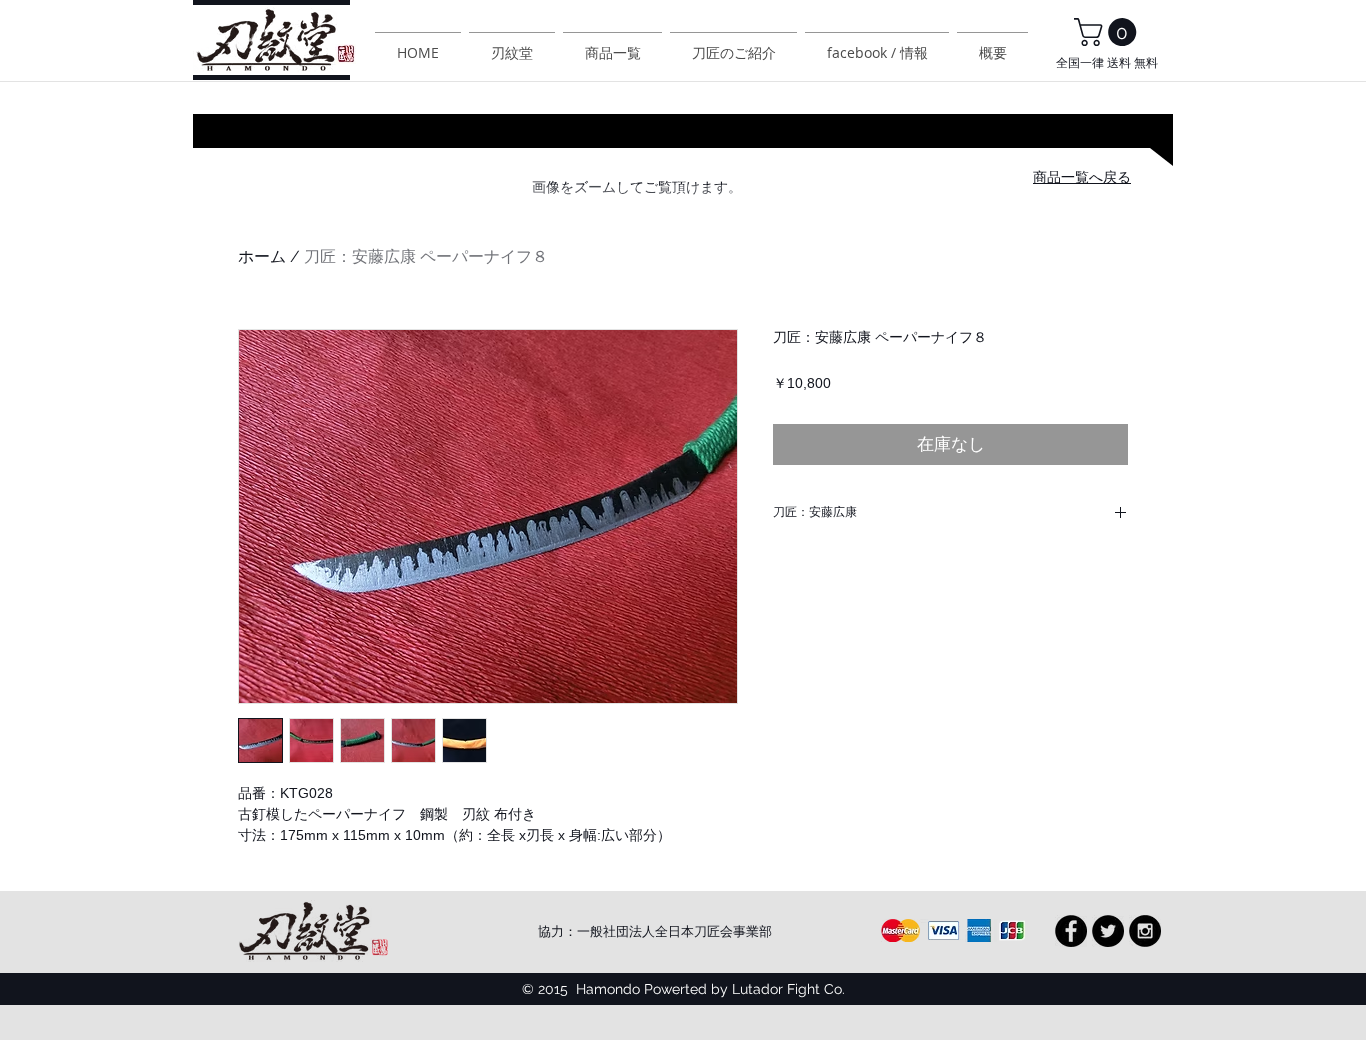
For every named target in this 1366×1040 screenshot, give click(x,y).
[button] (1108, 32)
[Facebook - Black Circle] (1071, 931)
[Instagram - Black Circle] (1145, 931)
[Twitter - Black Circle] (1108, 931)
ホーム (262, 256)
